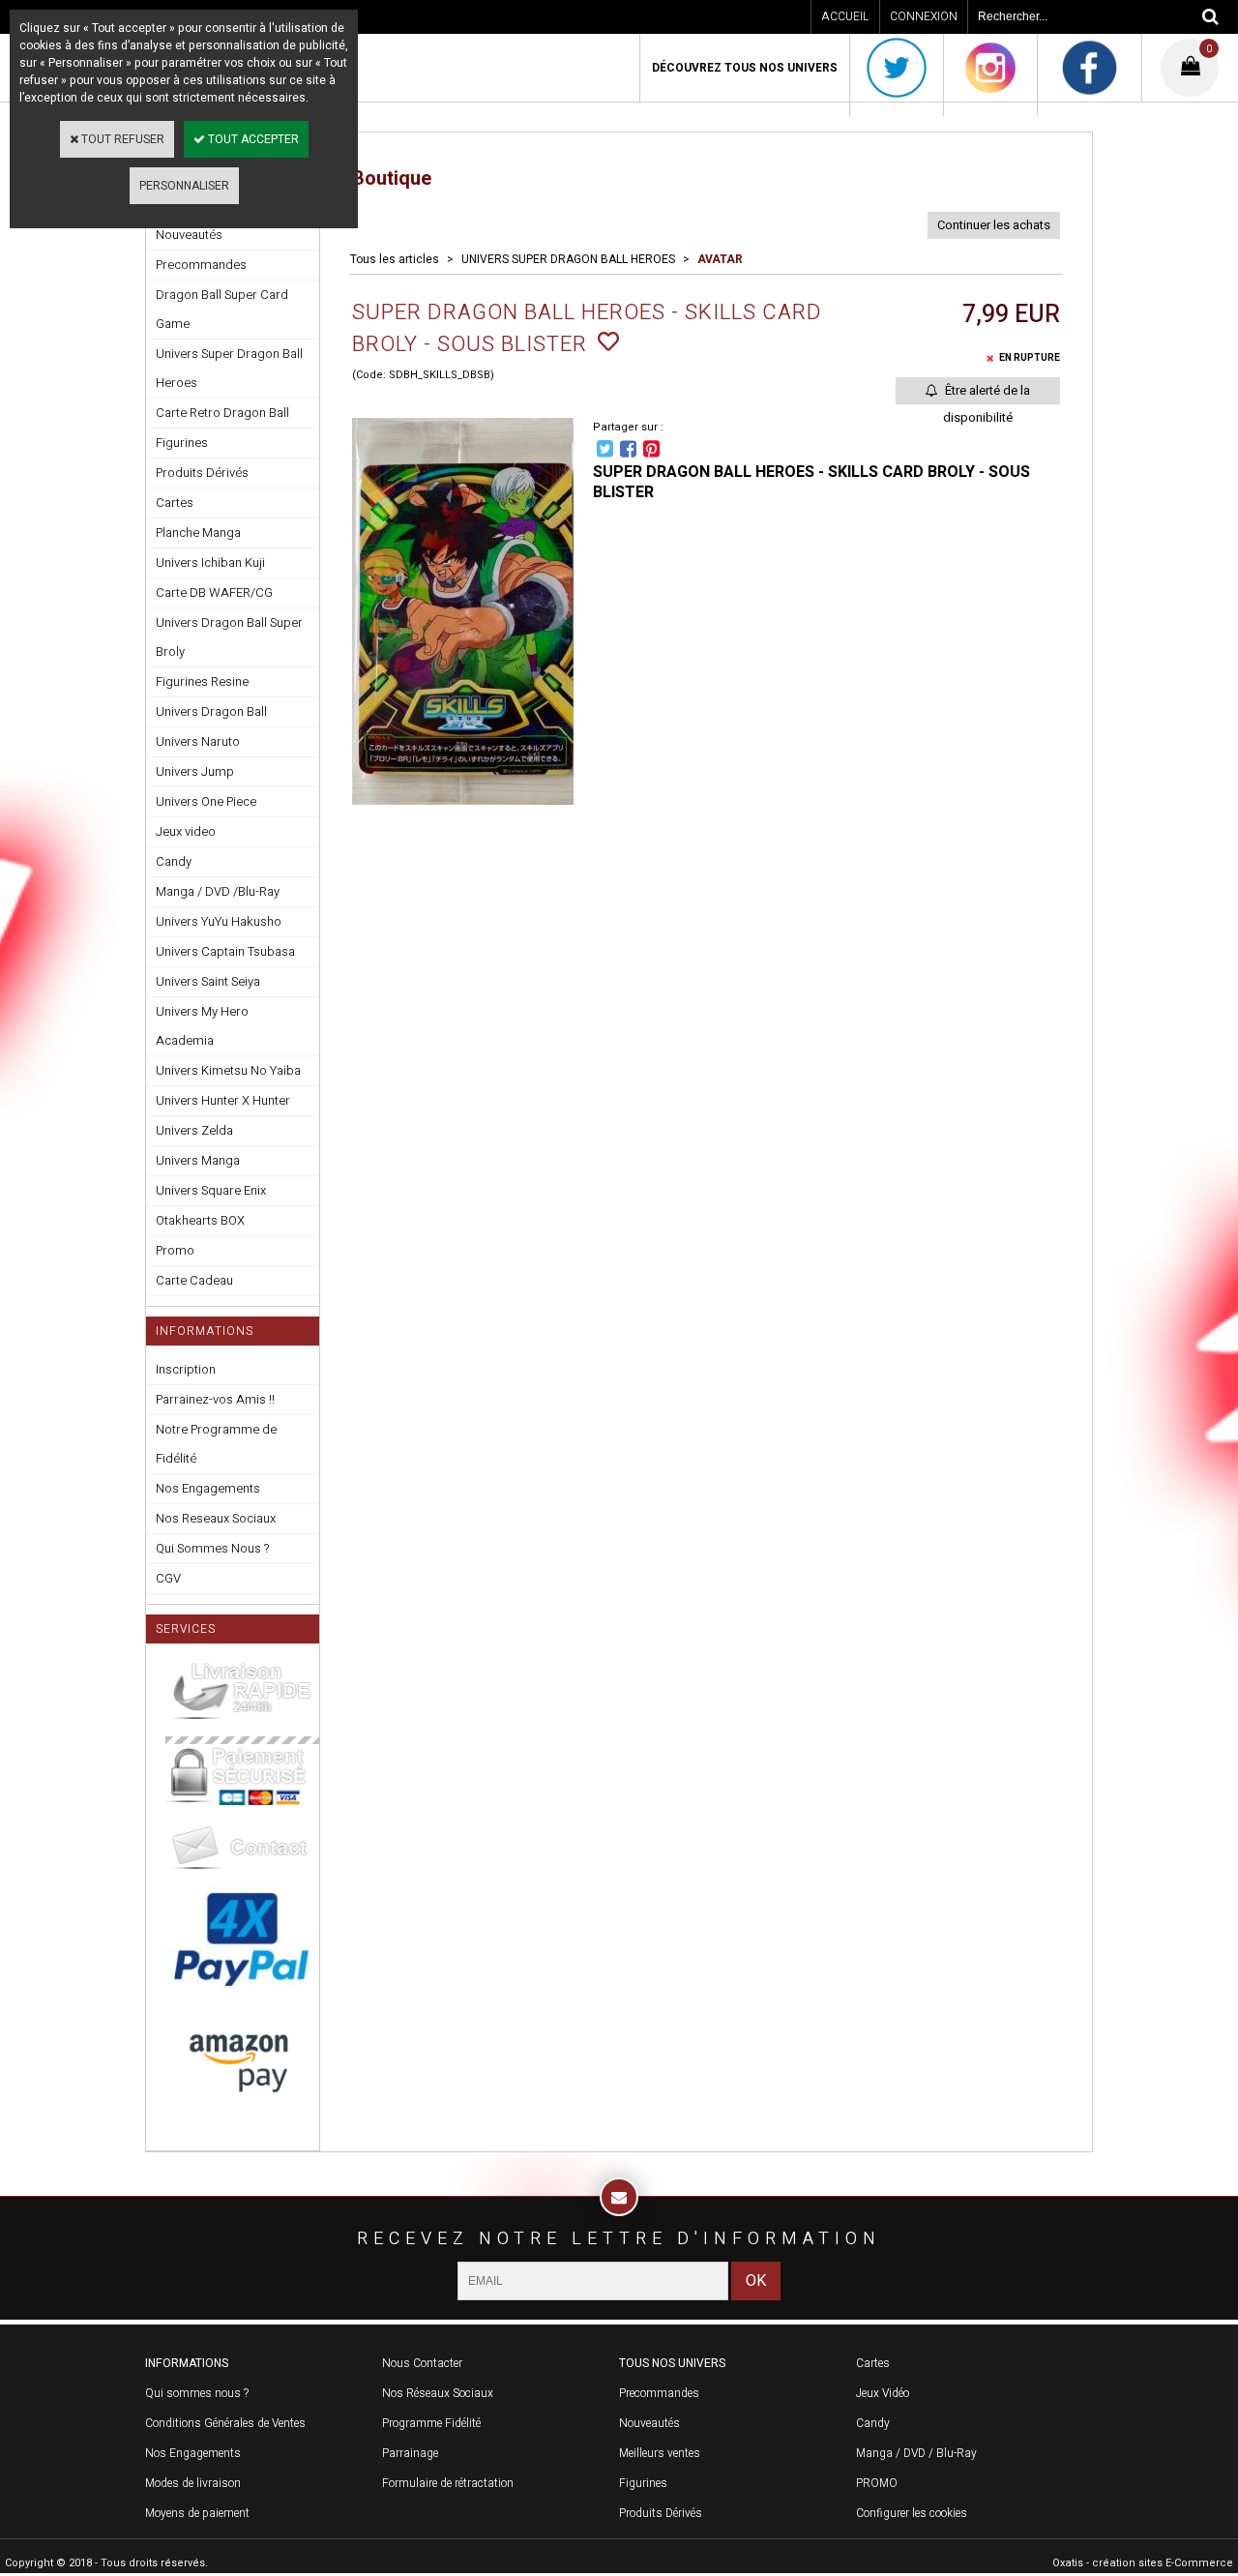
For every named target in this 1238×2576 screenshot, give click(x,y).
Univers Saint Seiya (208, 981)
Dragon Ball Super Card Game (222, 309)
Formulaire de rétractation (448, 2483)
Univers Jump (195, 771)
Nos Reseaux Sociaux (216, 1518)
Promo (175, 1250)
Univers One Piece (206, 801)
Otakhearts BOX (200, 1220)
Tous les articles (395, 259)
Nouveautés (649, 2423)
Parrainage (410, 2453)
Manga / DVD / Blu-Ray (916, 2453)
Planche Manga (198, 533)
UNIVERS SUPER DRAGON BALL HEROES (568, 259)
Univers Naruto (198, 741)
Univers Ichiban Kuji (210, 563)
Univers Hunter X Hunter (223, 1100)
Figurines (182, 443)
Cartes (175, 503)
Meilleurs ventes (660, 2453)
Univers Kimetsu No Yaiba (228, 1070)
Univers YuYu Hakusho (219, 921)
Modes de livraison (193, 2483)
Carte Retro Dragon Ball (222, 413)
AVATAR (720, 259)
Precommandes (201, 265)
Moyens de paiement (197, 2513)
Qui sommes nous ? (197, 2393)
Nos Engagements (208, 1488)
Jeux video (186, 831)
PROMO (877, 2483)
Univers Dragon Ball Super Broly (229, 637)
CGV (168, 1578)
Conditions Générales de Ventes (225, 2423)
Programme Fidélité (431, 2423)
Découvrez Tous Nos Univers (745, 68)
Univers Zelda (194, 1130)
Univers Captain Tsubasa (225, 951)
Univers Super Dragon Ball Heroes (229, 368)
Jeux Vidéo (883, 2393)
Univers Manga (198, 1160)
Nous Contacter (422, 2363)
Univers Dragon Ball (211, 711)
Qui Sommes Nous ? (212, 1548)
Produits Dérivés (202, 473)
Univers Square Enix (211, 1190)
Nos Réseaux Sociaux (438, 2393)
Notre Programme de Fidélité (216, 1444)
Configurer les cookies (912, 2513)
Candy (174, 861)
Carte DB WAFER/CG (214, 592)
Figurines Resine (202, 681)
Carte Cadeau (194, 1280)
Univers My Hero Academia (202, 1026)
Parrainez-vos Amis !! (215, 1399)
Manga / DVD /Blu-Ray (218, 891)
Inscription (186, 1369)
